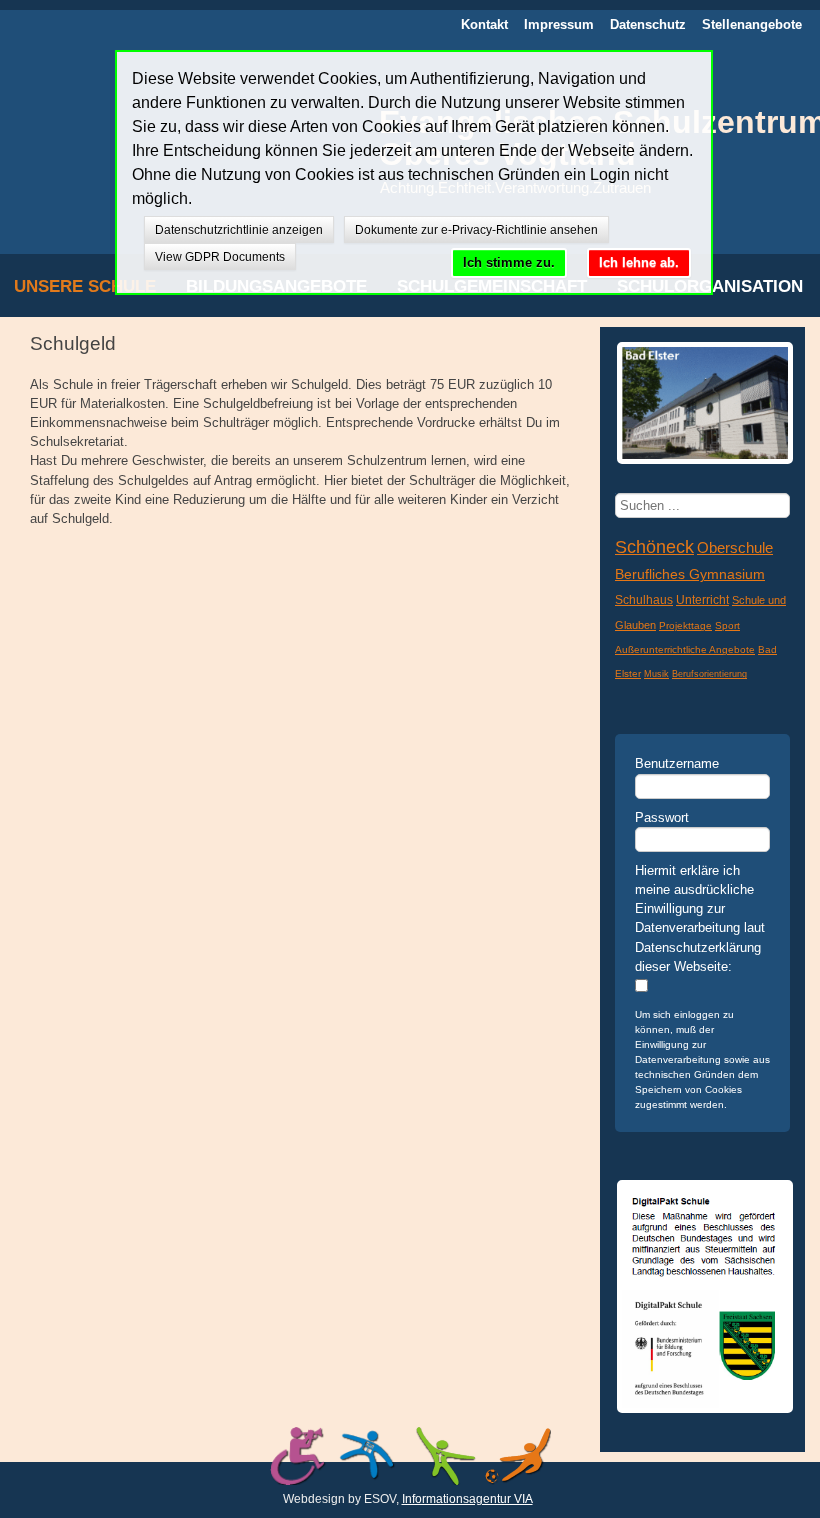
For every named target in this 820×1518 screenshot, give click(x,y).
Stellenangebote (752, 24)
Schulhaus (644, 600)
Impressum (559, 24)
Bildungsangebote (276, 286)
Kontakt (484, 24)
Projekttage (685, 625)
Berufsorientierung (709, 674)
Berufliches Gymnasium (690, 574)
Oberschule (735, 547)
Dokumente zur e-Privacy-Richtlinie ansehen (476, 230)
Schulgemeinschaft (492, 286)
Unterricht (702, 599)
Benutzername (677, 763)
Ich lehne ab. (639, 262)
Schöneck (654, 547)
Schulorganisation (710, 286)
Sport (727, 625)
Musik (656, 674)
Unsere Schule (85, 286)
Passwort (662, 817)
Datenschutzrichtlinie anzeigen (239, 230)
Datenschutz (648, 24)
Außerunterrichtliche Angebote (685, 649)
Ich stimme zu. (509, 262)
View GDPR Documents (220, 257)
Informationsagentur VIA (467, 1499)
